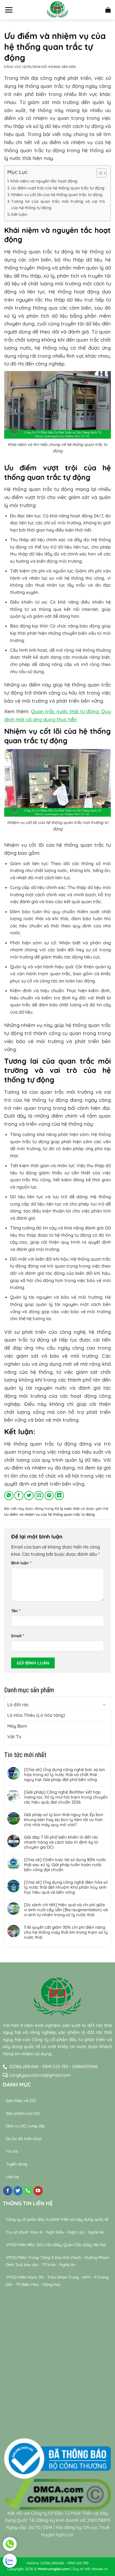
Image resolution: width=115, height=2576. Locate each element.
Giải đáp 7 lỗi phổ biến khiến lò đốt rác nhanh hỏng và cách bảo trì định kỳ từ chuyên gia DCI (61, 1842)
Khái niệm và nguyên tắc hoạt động (44, 181)
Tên (16, 1611)
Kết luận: (19, 214)
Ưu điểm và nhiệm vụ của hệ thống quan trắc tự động (49, 1514)
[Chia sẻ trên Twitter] (29, 1496)
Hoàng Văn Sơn (62, 67)
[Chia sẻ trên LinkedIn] (59, 1496)
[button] (9, 10)
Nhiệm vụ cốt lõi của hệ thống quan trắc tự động (57, 195)
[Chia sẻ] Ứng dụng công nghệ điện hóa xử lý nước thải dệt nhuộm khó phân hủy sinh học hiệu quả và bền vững (66, 1887)
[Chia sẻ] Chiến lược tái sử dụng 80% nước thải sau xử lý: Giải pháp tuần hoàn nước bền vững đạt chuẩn (65, 1865)
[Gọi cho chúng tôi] (28, 2191)
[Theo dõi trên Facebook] (8, 2191)
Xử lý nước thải (67, 1508)
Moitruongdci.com (54, 2569)
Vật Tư (14, 1737)
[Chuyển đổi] (104, 1705)
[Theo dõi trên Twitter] (18, 2191)
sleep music (47, 2422)
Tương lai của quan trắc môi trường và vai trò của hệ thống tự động (58, 205)
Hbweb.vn (100, 2569)
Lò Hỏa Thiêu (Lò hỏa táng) (36, 1715)
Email (18, 1636)
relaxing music (18, 2422)
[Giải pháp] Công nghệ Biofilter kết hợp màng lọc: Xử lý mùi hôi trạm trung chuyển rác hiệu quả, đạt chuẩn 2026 (66, 1797)
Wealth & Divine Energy (73, 2429)
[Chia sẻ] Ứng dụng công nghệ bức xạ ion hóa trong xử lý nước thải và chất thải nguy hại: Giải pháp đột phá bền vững (64, 1775)
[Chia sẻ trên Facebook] (19, 1496)
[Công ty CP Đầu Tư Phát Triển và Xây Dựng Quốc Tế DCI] (57, 10)
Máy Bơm (17, 1726)
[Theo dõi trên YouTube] (38, 2191)
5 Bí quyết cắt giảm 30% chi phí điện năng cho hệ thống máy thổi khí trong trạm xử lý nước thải (66, 1932)
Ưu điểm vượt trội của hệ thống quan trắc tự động (58, 188)
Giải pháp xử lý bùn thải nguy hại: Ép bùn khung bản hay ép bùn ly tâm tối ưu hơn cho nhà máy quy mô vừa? (64, 1820)
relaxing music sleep (25, 2429)
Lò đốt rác (18, 1705)
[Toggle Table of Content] (99, 173)
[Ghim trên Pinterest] (49, 1496)
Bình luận (21, 1563)
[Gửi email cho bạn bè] (39, 1496)
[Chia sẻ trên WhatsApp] (9, 1496)
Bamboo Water (78, 2422)
